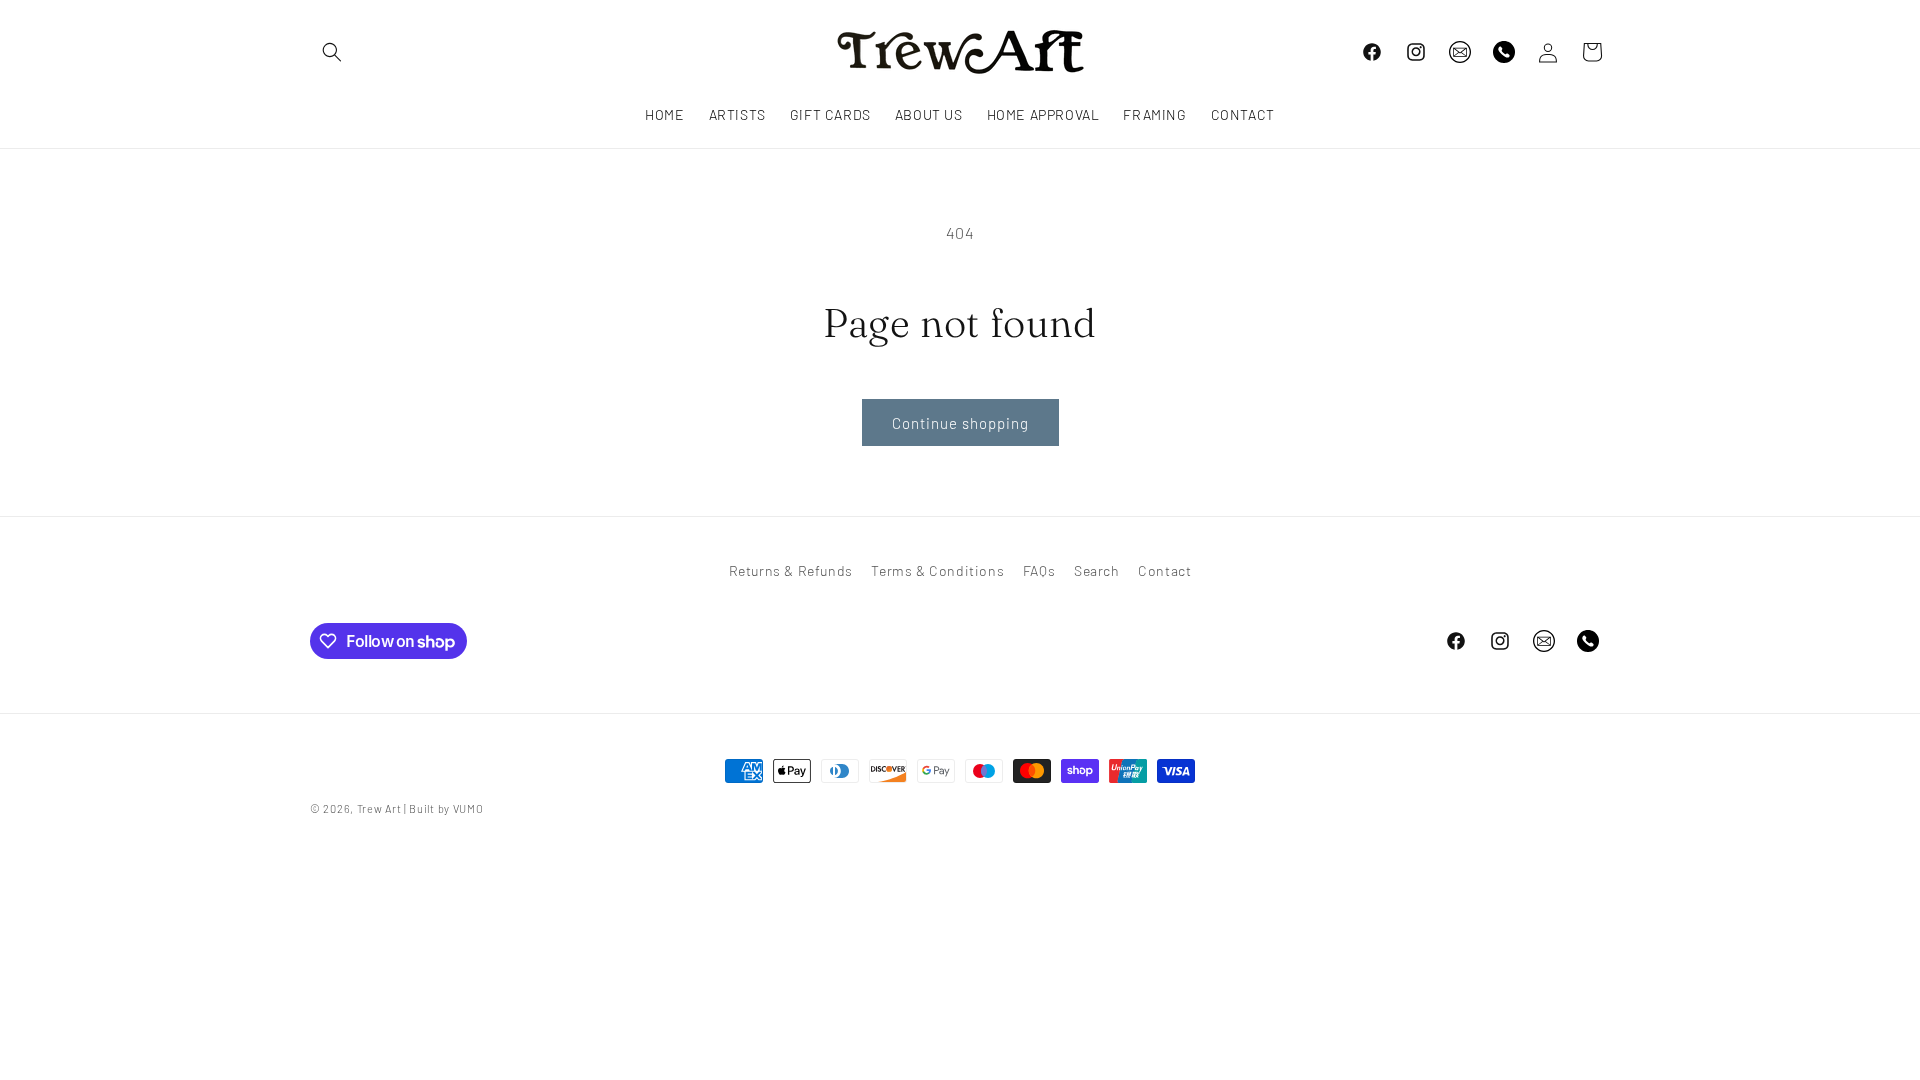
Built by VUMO (446, 808)
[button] (332, 52)
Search (1097, 570)
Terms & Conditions (937, 570)
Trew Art (379, 808)
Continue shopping (960, 423)
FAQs (1039, 570)
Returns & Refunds (791, 570)
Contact (1164, 570)
